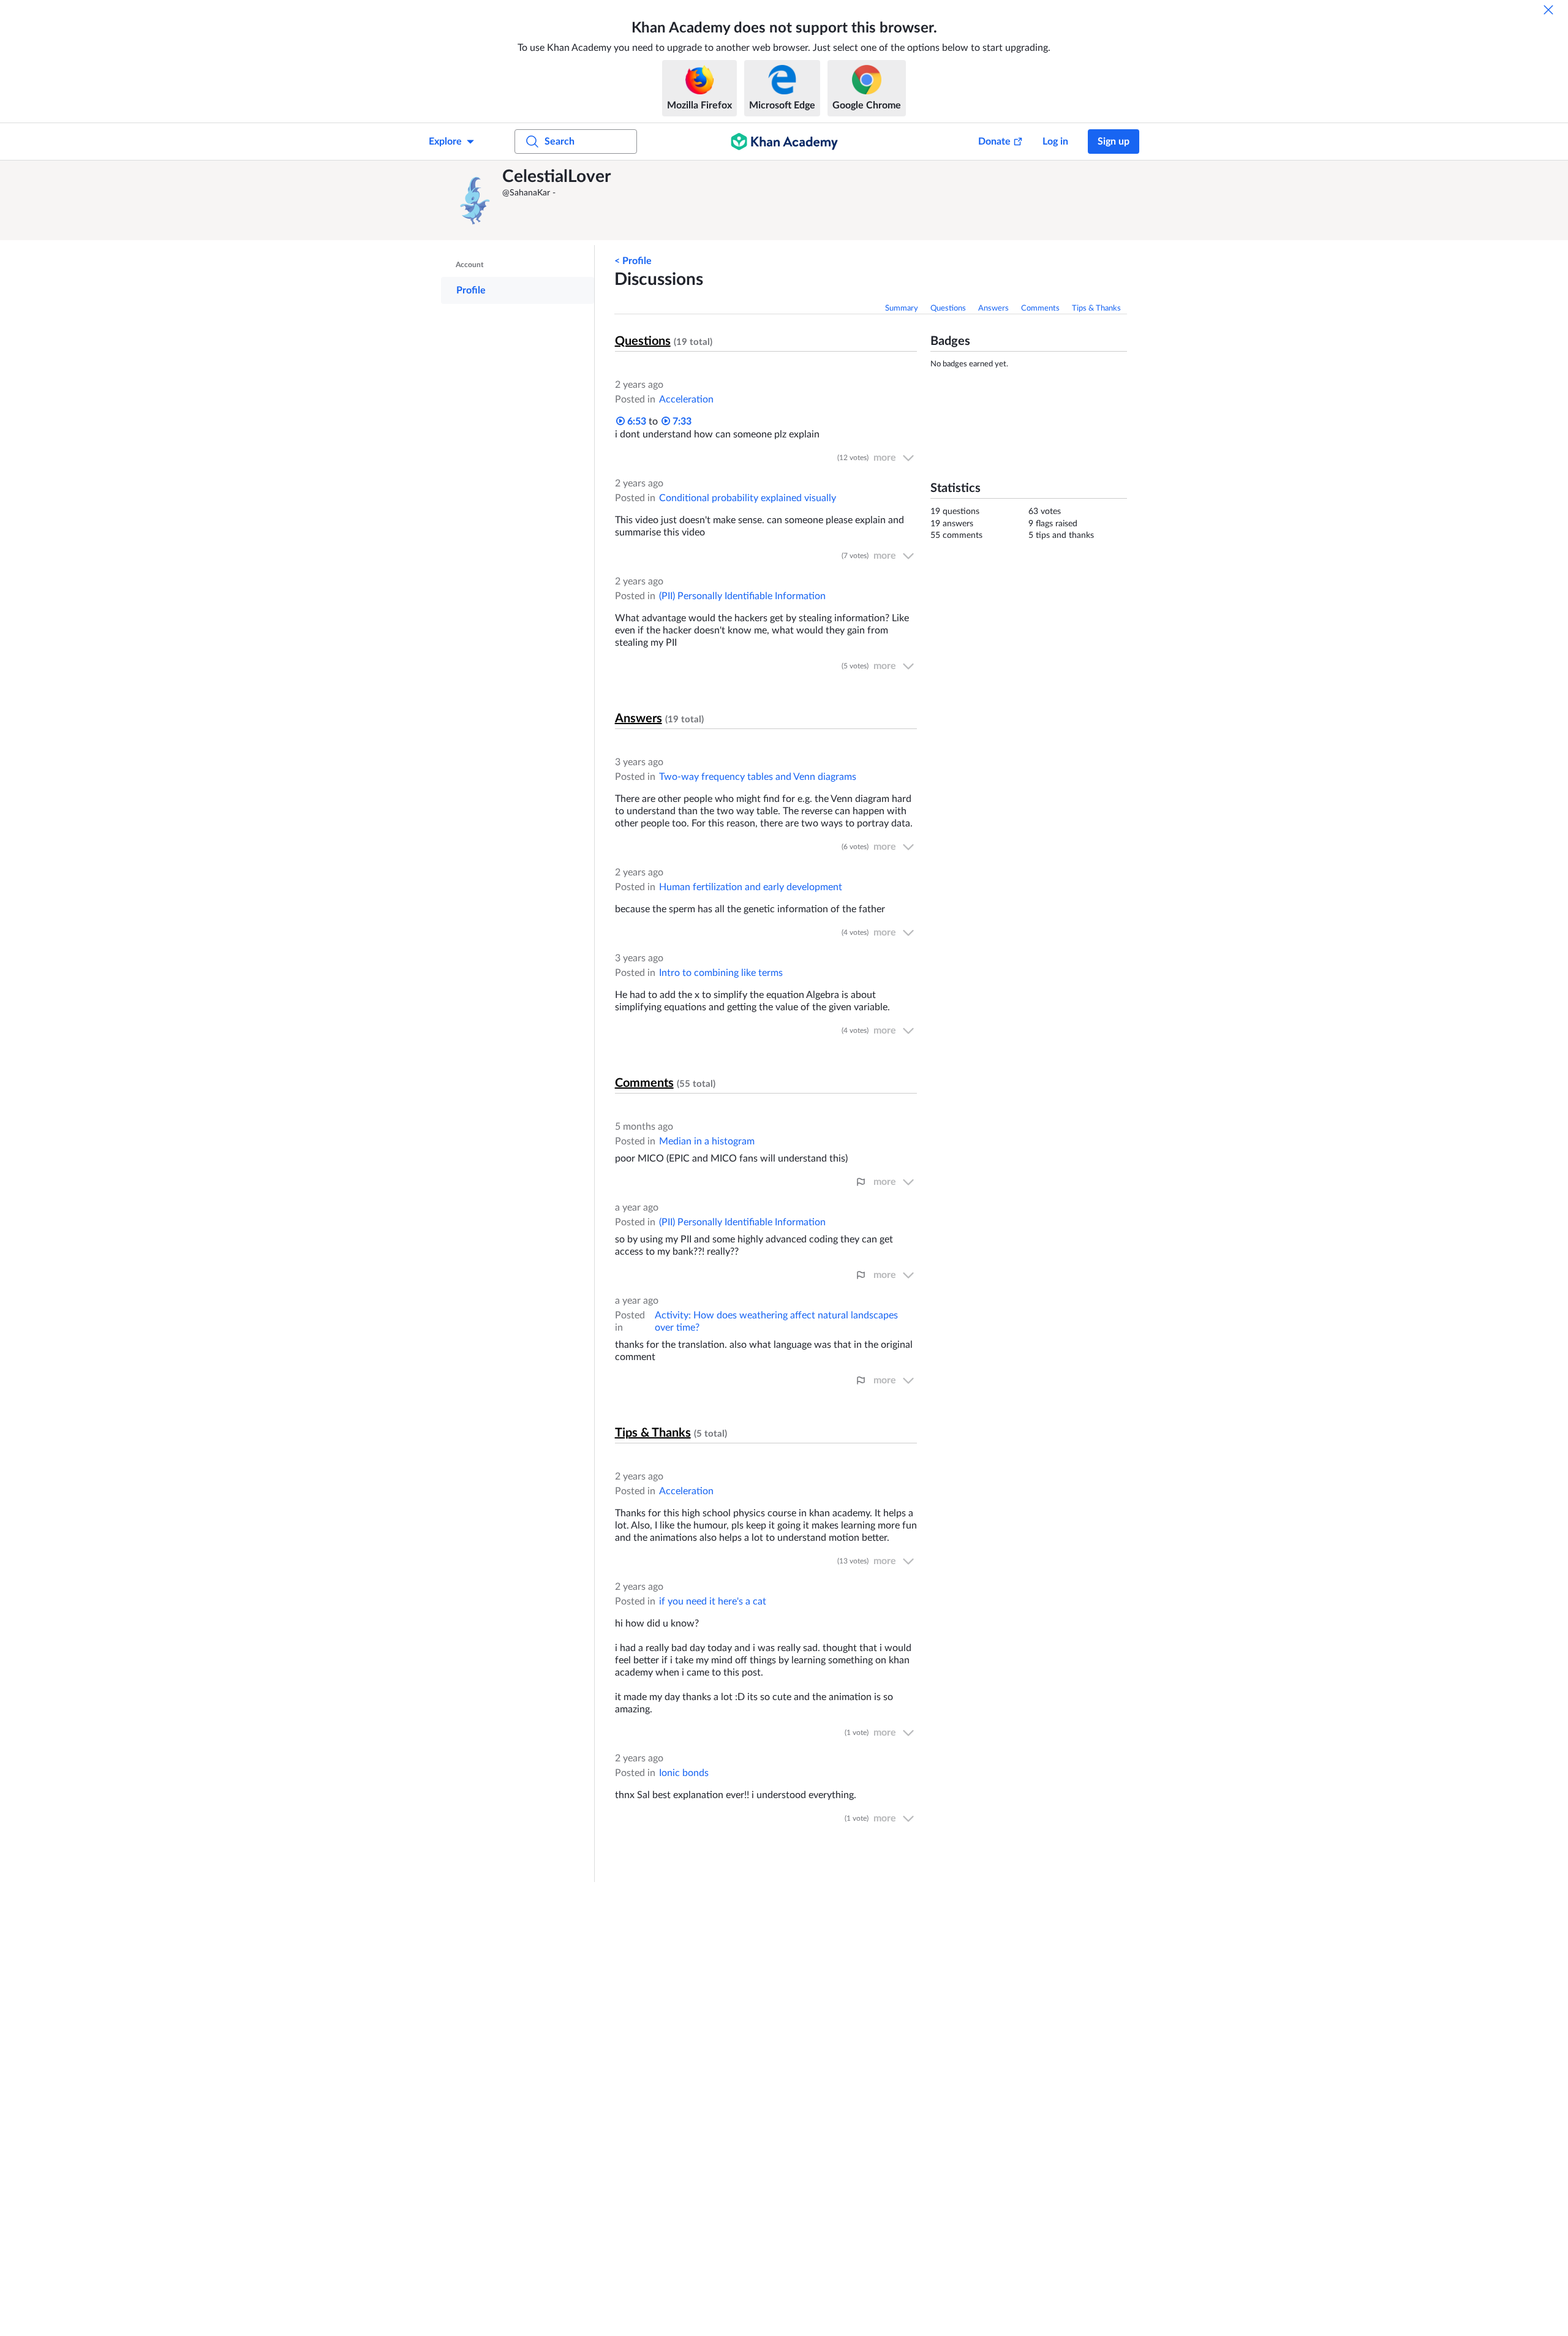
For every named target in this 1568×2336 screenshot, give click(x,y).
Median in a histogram (707, 1141)
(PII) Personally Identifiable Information (742, 596)
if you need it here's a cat (713, 1601)
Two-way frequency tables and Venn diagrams (758, 777)
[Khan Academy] (784, 142)
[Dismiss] (1548, 10)
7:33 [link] (681, 421)
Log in (1055, 142)
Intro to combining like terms (721, 973)
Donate (994, 142)
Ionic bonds (684, 1773)
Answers (993, 308)
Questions (948, 308)
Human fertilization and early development (751, 887)
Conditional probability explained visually (748, 498)
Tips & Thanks (1096, 308)
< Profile (633, 261)
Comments (1040, 308)
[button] (475, 200)
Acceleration (686, 399)
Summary (902, 308)
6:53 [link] (635, 421)
